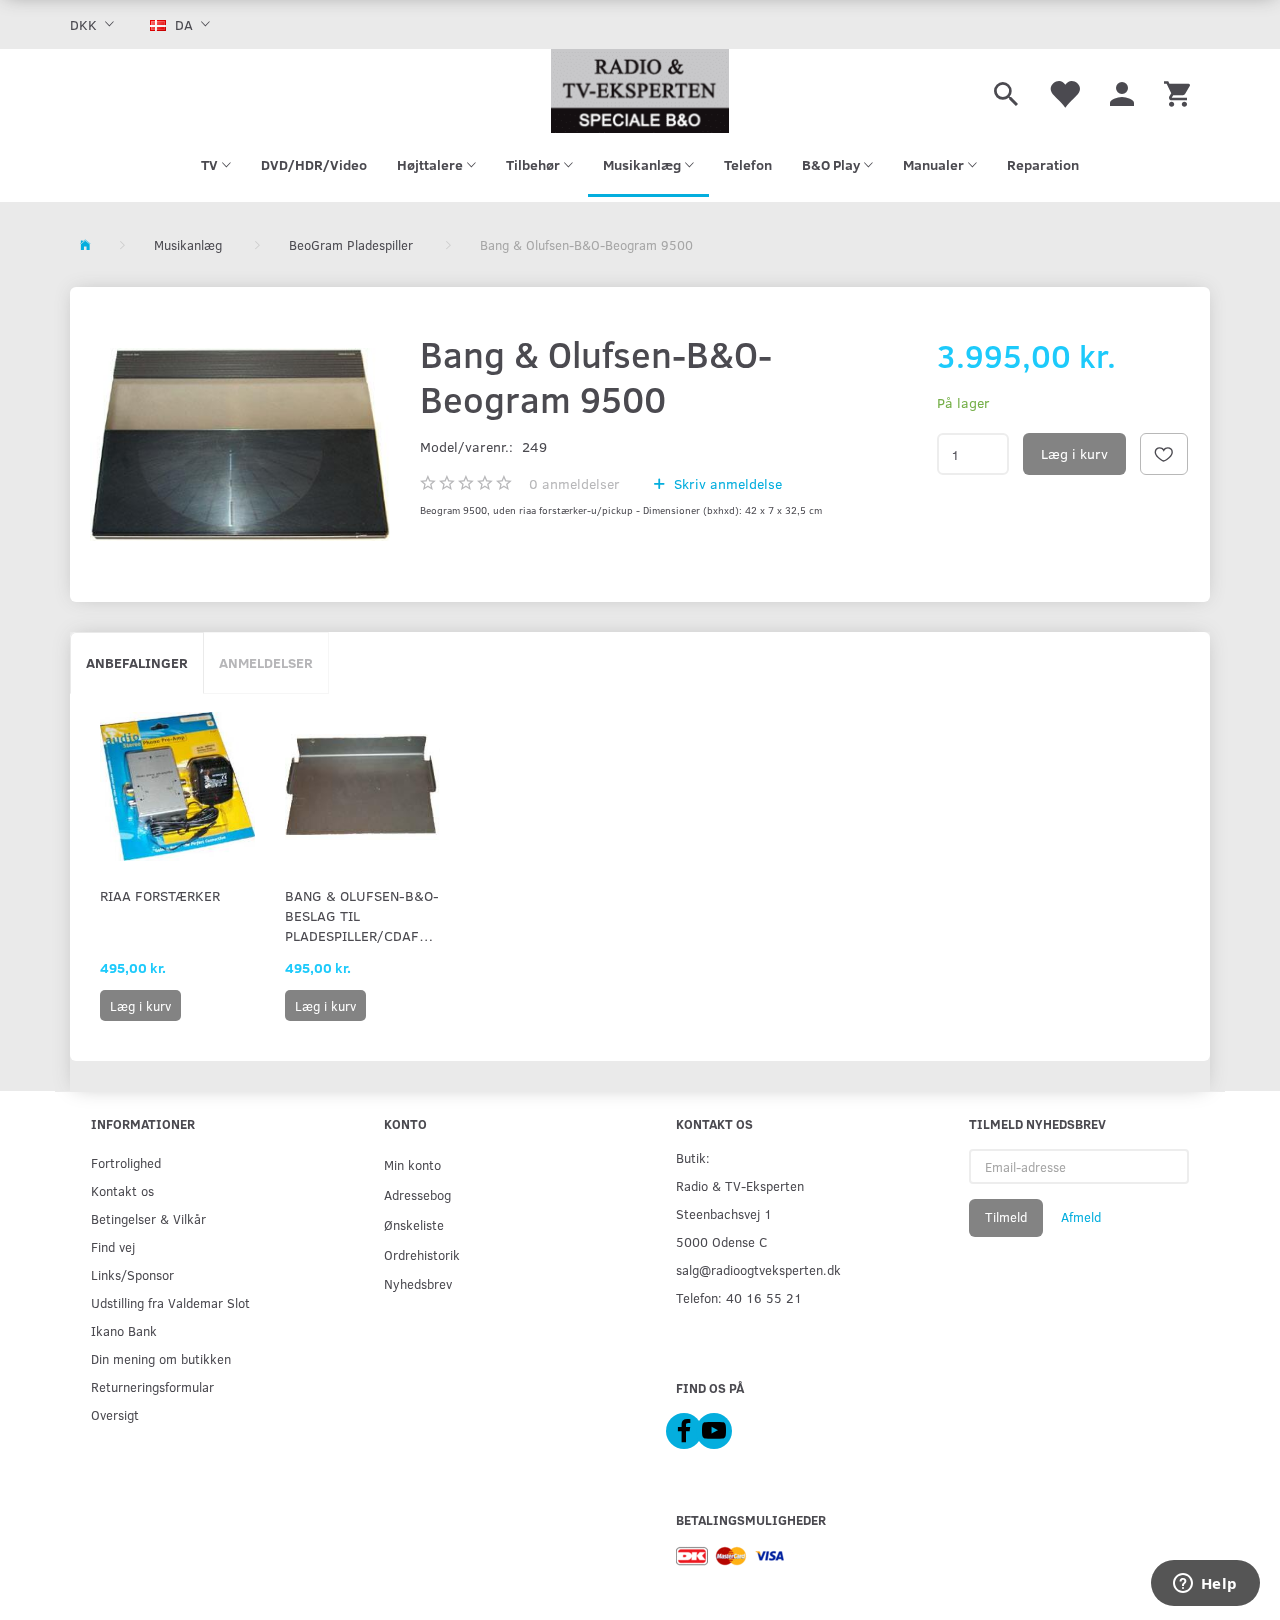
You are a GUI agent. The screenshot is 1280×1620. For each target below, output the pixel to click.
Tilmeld (1006, 1217)
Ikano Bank (124, 1330)
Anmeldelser (266, 662)
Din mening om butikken (161, 1358)
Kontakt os (122, 1190)
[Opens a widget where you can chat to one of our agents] (1205, 1585)
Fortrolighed (126, 1162)
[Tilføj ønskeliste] (1164, 454)
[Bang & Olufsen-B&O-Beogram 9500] (240, 444)
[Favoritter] (1064, 91)
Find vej (113, 1246)
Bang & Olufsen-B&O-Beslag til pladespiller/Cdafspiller (362, 915)
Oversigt (115, 1414)
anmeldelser (574, 483)
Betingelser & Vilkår (148, 1218)
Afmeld (1081, 1217)
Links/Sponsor (132, 1274)
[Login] (1122, 91)
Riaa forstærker (160, 895)
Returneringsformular (152, 1386)
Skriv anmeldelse (726, 483)
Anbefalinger (137, 662)
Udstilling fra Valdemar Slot (170, 1302)
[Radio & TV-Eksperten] (640, 91)
